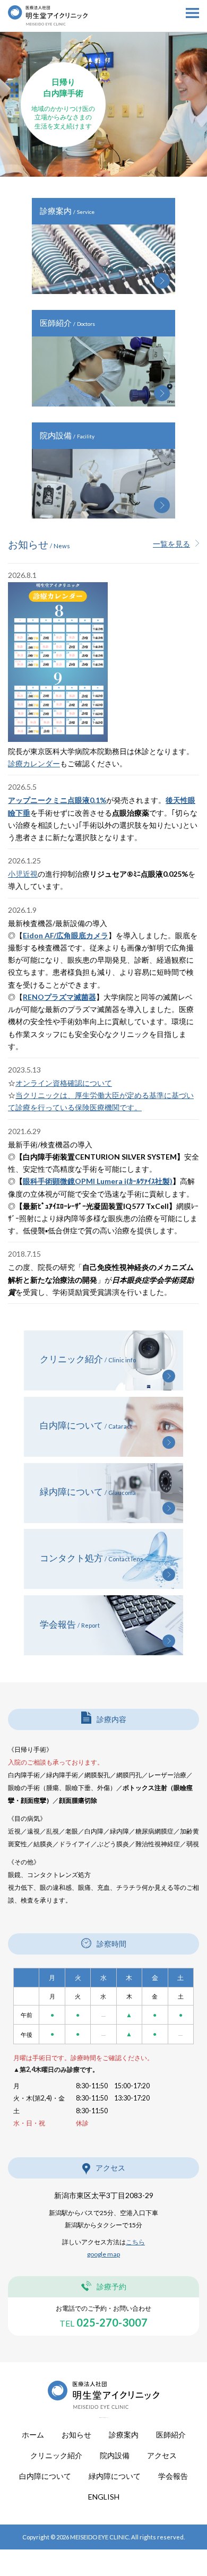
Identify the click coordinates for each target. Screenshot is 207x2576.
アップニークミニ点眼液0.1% (57, 800)
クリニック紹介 (56, 2456)
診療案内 (124, 2435)
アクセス (162, 2456)
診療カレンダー (34, 763)
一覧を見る (171, 544)
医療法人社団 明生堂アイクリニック (48, 47)
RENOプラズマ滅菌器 (59, 997)
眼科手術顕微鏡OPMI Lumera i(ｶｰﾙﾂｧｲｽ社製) (98, 1181)
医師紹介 (171, 2435)
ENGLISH (104, 2497)
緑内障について (115, 2476)
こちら (135, 2242)
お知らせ (76, 2435)
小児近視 (23, 874)
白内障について (45, 2476)
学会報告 (173, 2476)
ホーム (33, 2435)
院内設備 (115, 2456)
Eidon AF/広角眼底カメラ (66, 935)
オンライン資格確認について (64, 1083)
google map (103, 2254)
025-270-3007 (103, 2322)
